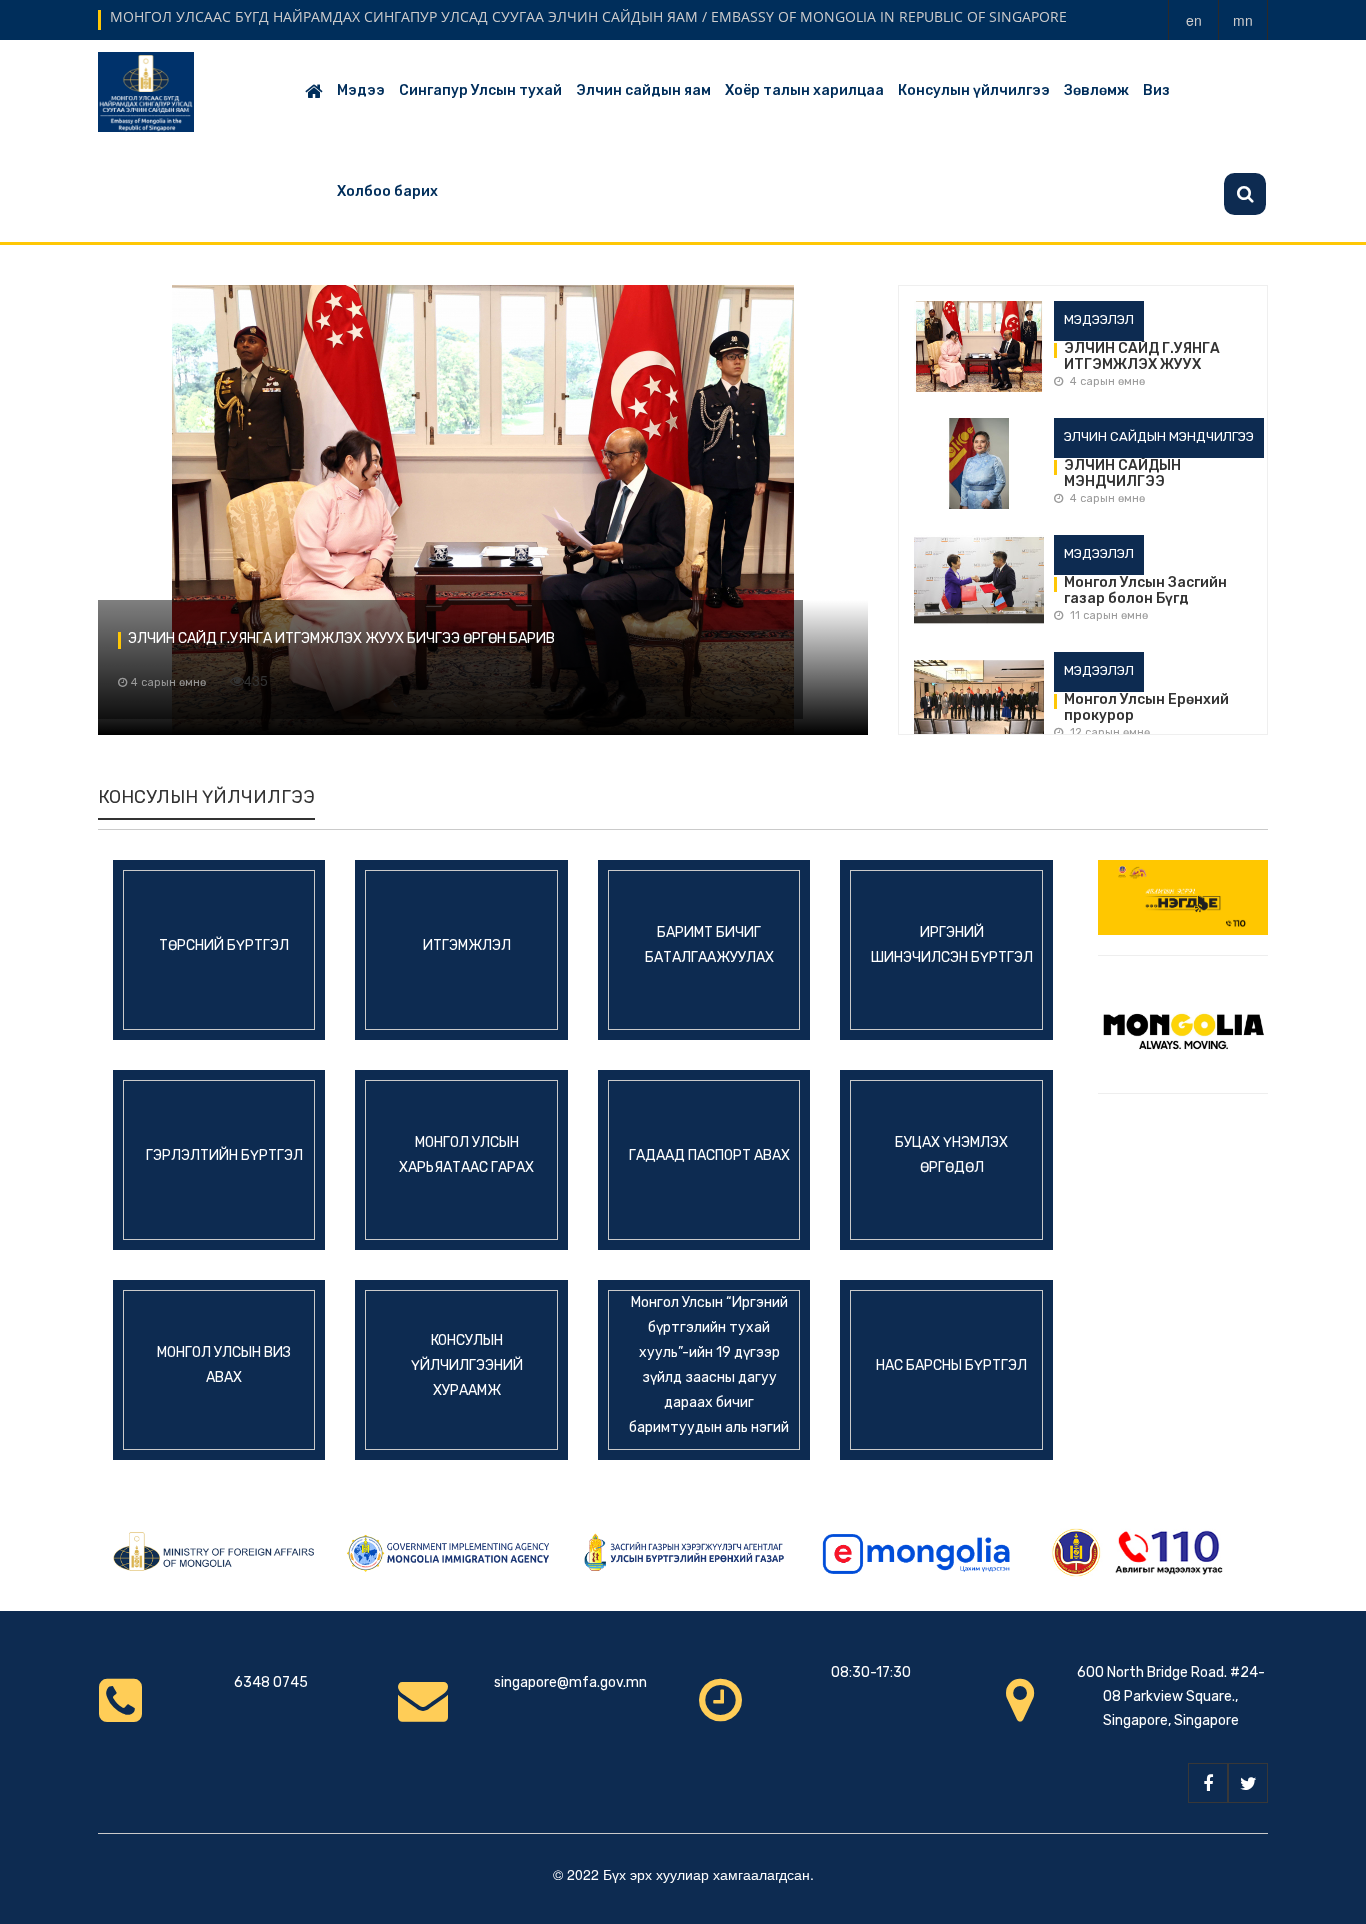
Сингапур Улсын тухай (480, 90)
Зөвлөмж (1096, 90)
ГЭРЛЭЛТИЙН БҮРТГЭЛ (224, 1154)
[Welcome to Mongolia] (1183, 1022)
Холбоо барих (387, 191)
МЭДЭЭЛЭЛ (1099, 319)
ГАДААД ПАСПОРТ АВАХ (709, 1154)
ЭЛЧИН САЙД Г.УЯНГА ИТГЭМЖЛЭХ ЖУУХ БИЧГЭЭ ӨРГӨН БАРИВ (341, 638)
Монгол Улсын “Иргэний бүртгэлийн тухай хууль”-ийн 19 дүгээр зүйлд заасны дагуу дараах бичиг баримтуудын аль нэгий (709, 1365)
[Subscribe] (1245, 194)
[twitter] (1248, 1783)
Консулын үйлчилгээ (974, 90)
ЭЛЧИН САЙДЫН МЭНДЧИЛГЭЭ (1159, 436)
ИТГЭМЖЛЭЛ (467, 944)
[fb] (1208, 1783)
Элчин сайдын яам (643, 90)
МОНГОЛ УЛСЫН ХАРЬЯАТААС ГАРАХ (466, 1155)
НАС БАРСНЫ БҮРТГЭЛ (951, 1364)
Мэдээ (361, 90)
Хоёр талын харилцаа (804, 90)
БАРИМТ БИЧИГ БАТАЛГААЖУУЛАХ (709, 945)
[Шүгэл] (1183, 895)
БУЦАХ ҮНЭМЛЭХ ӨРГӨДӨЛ (951, 1155)
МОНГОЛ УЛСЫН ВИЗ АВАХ (224, 1365)
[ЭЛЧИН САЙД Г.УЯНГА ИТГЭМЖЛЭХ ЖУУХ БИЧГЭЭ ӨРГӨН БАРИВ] (483, 510)
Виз (1156, 90)
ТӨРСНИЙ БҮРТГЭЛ (224, 944)
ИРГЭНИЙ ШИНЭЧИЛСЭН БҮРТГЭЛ (951, 945)
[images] (979, 349)
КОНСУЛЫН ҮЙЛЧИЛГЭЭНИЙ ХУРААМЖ (467, 1364)
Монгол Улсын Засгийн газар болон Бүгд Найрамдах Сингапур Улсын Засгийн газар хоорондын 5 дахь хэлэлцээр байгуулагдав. (1158, 591)
